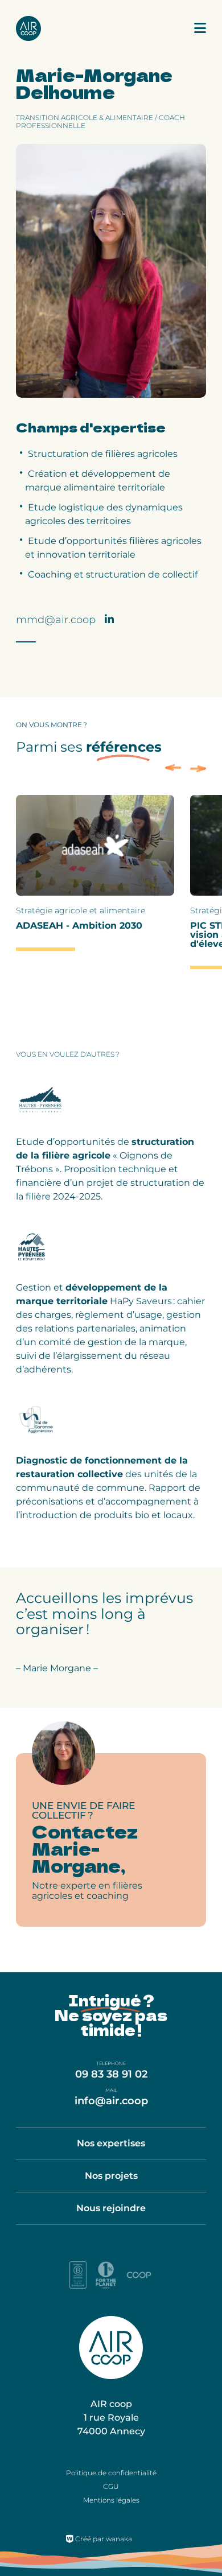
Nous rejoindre (111, 2208)
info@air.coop (111, 2101)
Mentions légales (111, 2500)
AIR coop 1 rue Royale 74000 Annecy (111, 2418)
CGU (111, 2486)
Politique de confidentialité (111, 2473)
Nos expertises (111, 2143)
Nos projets (111, 2176)
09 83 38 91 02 (111, 2074)
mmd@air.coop (56, 620)
